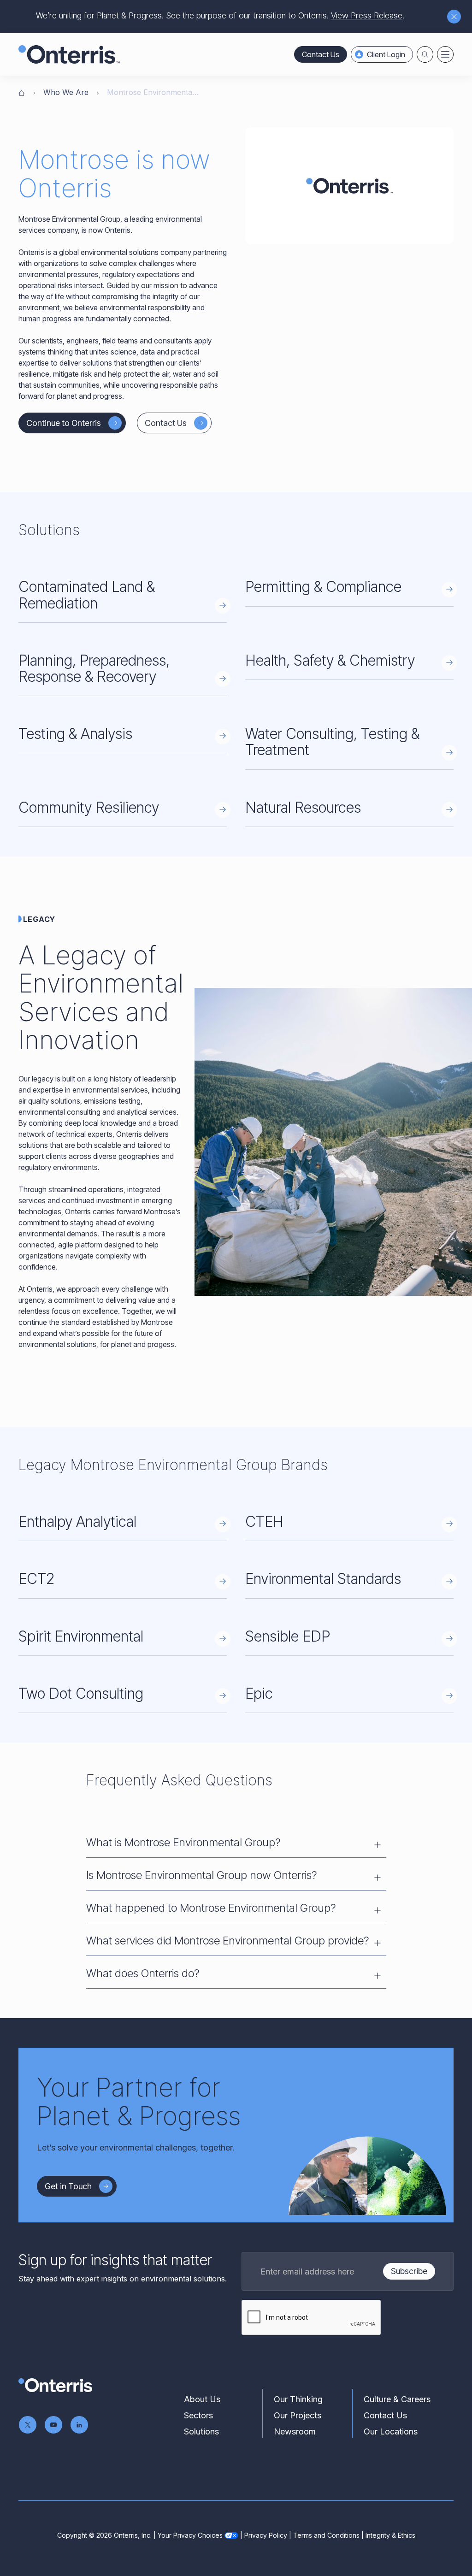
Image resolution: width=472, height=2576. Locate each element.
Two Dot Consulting (81, 1693)
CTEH (264, 1521)
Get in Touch (68, 2186)
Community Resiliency (89, 807)
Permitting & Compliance (323, 587)
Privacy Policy (266, 2535)
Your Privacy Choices (190, 2535)
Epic (259, 1693)
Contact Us (321, 54)
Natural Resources (303, 807)
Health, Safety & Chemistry (330, 660)
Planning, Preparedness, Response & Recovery (94, 668)
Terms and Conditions (326, 2535)
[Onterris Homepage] (22, 92)
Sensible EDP (288, 1636)
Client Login (386, 54)
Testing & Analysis (75, 734)
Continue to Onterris (64, 423)
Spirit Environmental (81, 1636)
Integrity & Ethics (390, 2535)
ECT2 (36, 1579)
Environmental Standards (323, 1579)
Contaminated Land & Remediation (87, 595)
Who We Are (66, 92)
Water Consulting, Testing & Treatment (332, 742)
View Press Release (367, 15)
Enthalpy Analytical (77, 1521)
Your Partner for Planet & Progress (139, 2102)
